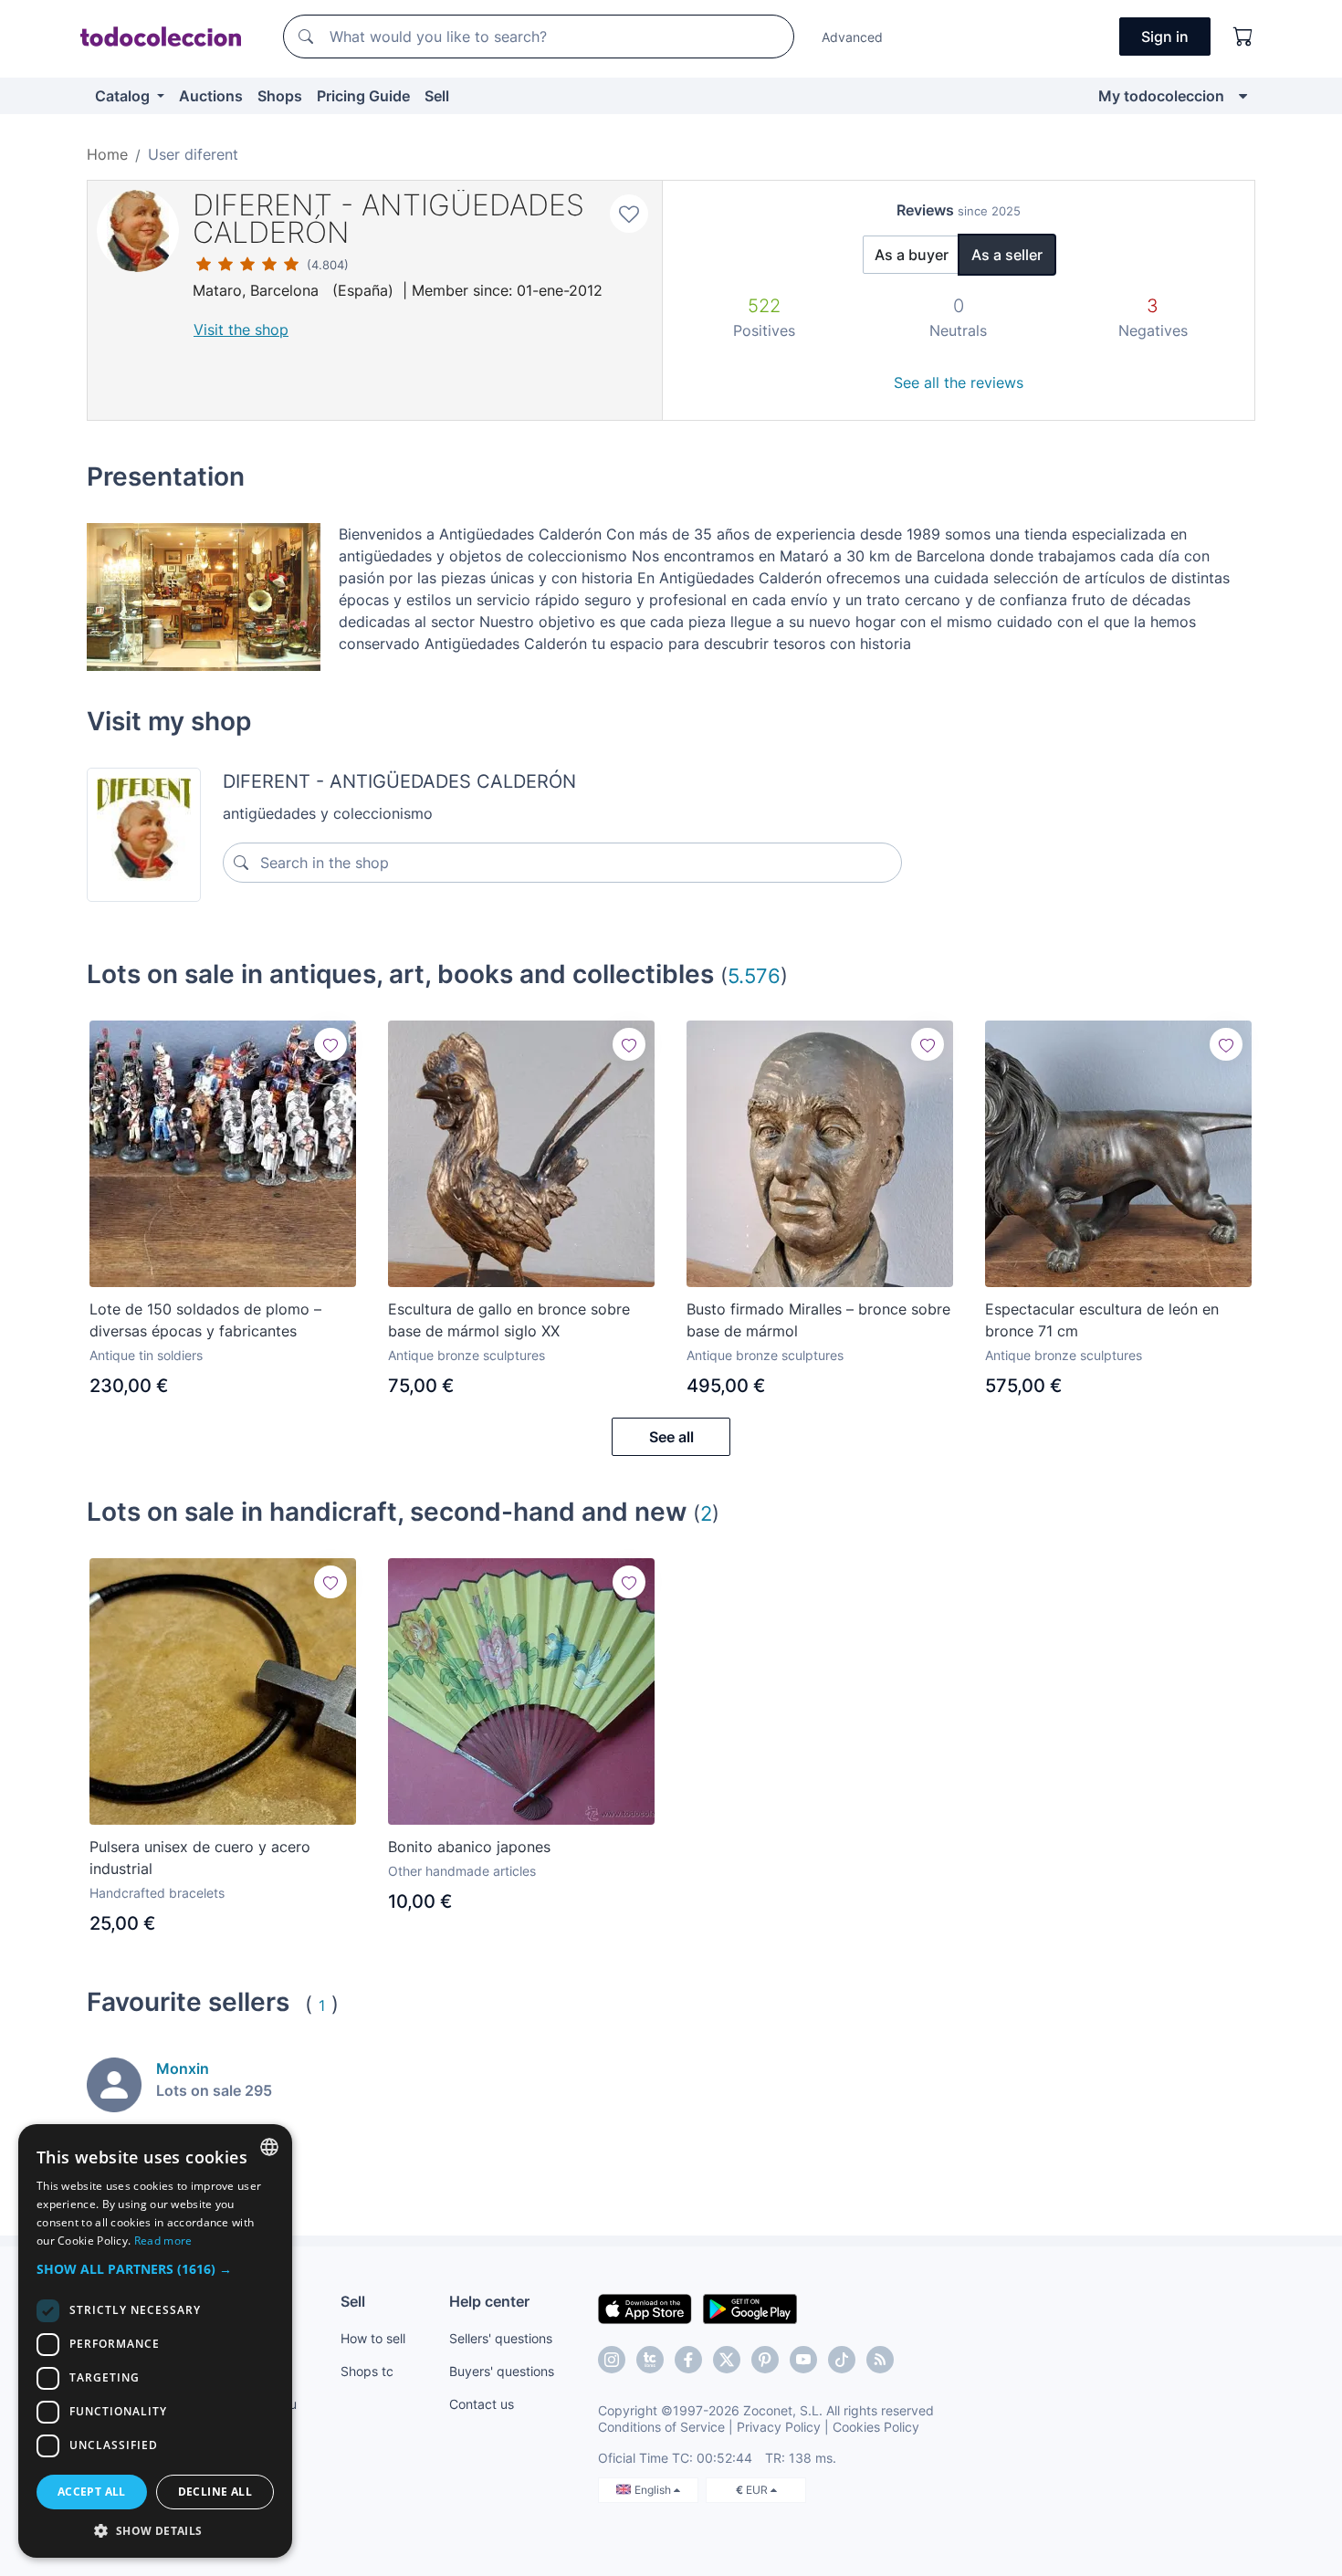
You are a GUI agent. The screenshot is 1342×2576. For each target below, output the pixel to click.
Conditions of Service (661, 2427)
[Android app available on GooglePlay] (750, 2308)
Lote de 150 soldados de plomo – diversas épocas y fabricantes (205, 1320)
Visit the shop (241, 330)
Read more (163, 2241)
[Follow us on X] (727, 2360)
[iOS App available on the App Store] (645, 2308)
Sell (437, 96)
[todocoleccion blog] (880, 2360)
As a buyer (912, 255)
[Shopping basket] (1243, 37)
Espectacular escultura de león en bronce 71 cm (1102, 1320)
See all (671, 1437)
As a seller (1007, 255)
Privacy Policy (779, 2427)
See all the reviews (959, 382)
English (654, 2490)
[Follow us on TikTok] (842, 2360)
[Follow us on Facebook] (688, 2360)
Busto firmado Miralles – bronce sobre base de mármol (818, 1320)
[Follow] (330, 1044)
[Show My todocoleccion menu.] (1243, 96)
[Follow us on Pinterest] (765, 2360)
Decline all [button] (215, 2492)
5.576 (754, 975)
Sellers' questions (501, 2338)
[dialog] (155, 2341)
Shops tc (367, 2371)
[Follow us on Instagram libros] (650, 2360)
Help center (489, 2301)
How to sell (373, 2338)
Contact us (482, 2404)
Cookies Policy (876, 2427)
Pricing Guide (363, 96)
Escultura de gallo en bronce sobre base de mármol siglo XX (509, 1320)
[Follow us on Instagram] (612, 2360)
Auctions (211, 96)
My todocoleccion (1161, 96)
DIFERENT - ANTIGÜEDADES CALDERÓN (388, 219)
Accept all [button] (92, 2492)
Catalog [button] (124, 96)
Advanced (852, 37)
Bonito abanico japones (469, 1847)
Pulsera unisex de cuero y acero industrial (200, 1858)
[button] (155, 2269)
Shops (280, 96)
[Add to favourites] (629, 214)
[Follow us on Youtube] (803, 2360)
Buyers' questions (502, 2371)
